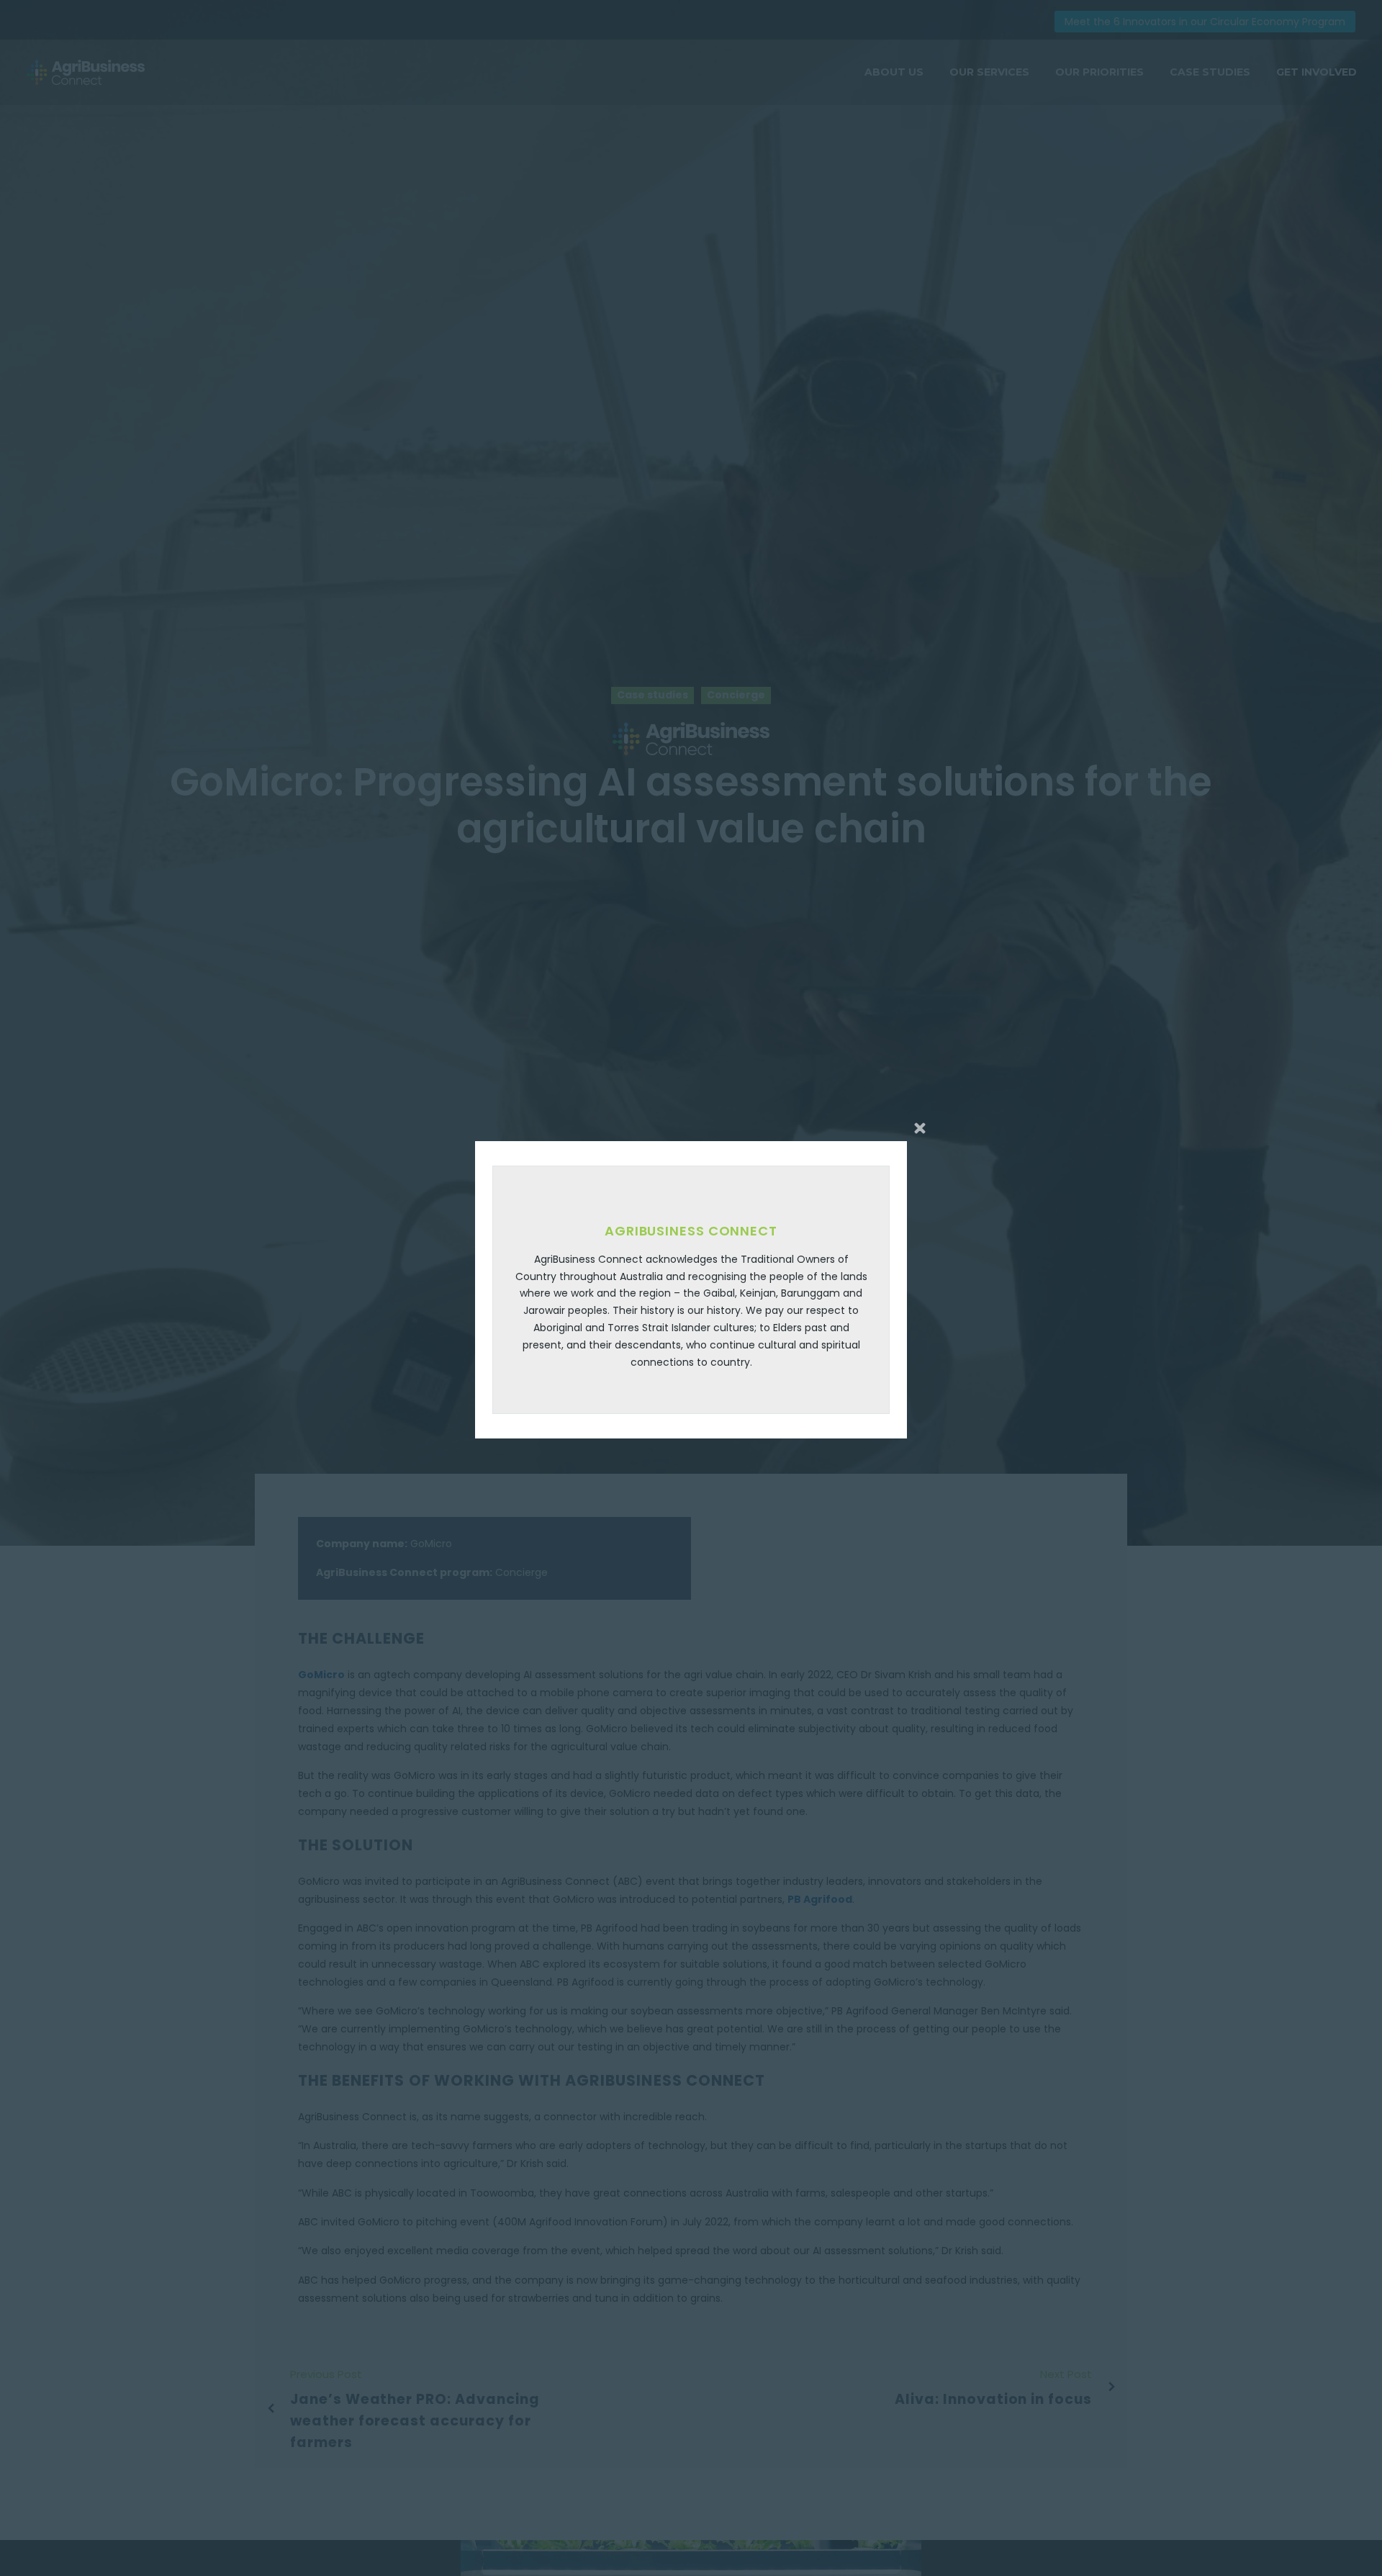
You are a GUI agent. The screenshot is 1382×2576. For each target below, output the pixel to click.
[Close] (920, 1128)
